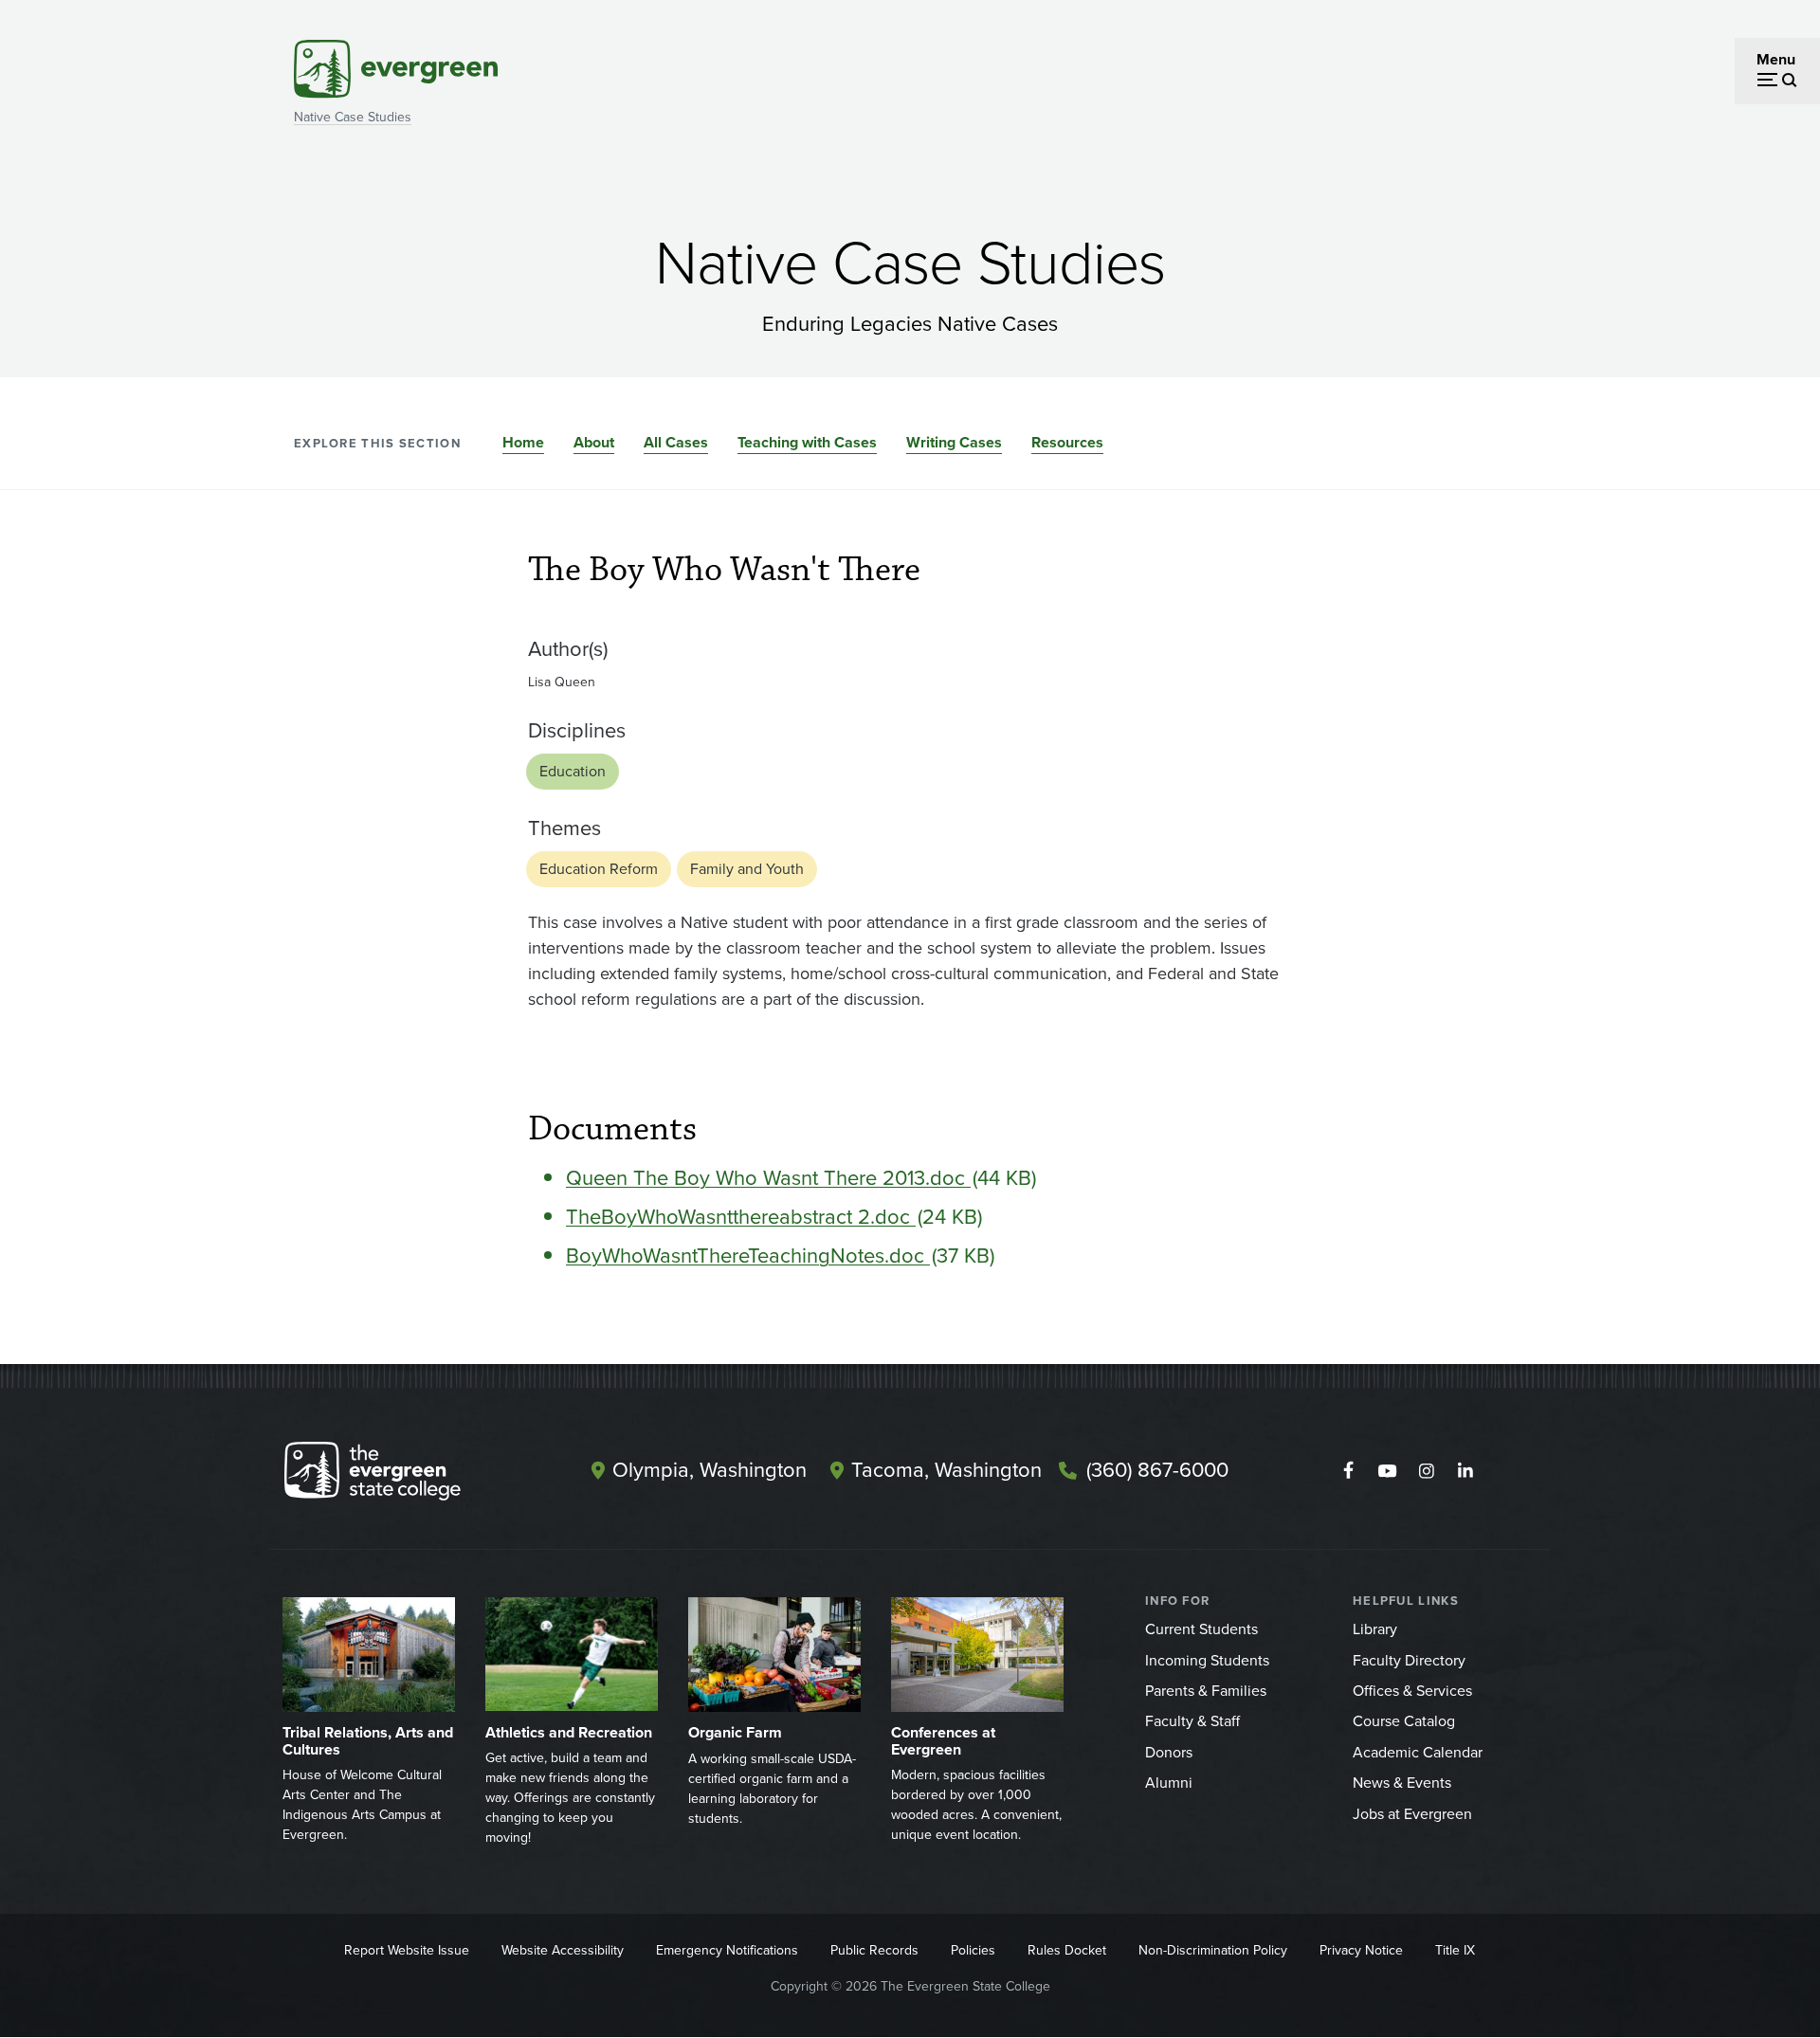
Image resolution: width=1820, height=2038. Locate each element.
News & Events (1402, 1783)
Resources (1067, 442)
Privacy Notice (1361, 1950)
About (594, 442)
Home (523, 442)
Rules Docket (1067, 1950)
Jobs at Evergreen (1412, 1814)
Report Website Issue (407, 1950)
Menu (1776, 59)
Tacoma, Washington (946, 1470)
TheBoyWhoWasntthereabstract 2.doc (741, 1217)
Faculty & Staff (1192, 1721)
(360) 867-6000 (1157, 1470)
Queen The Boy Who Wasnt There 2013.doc (768, 1178)
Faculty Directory (1409, 1660)
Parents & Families (1206, 1691)
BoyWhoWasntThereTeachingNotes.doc (748, 1256)
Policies (973, 1950)
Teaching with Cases (807, 442)
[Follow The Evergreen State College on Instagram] (1426, 1471)
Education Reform (599, 869)
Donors (1169, 1752)
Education (573, 771)
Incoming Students (1207, 1660)
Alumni (1169, 1783)
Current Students (1201, 1629)
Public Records (874, 1950)
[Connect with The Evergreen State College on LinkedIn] (1465, 1471)
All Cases (676, 442)
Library (1375, 1629)
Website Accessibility (563, 1950)
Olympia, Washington (710, 1470)
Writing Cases (954, 442)
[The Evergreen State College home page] (406, 1475)
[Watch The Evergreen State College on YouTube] (1387, 1471)
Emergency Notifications (727, 1950)
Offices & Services (1412, 1691)
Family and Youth (747, 869)
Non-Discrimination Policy (1213, 1950)
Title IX (1455, 1950)
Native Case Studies (353, 117)
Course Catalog (1404, 1721)
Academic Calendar (1418, 1752)
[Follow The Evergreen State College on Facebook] (1348, 1471)
